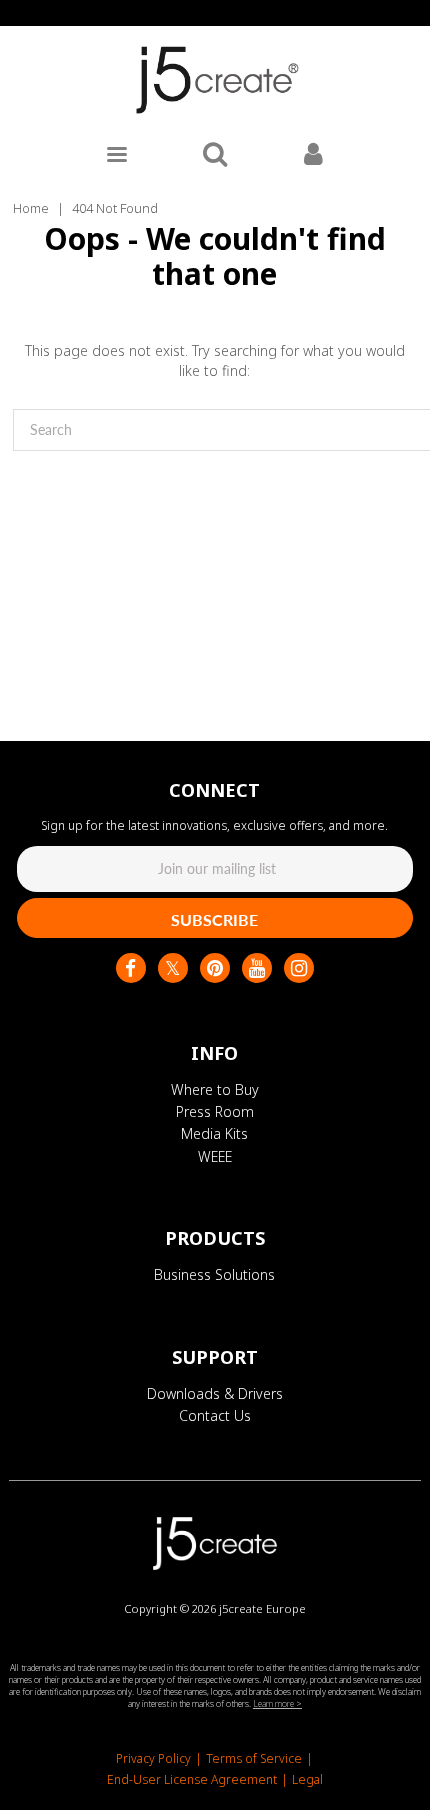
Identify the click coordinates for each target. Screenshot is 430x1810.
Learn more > (277, 1703)
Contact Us (215, 1415)
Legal (307, 1779)
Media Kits (214, 1133)
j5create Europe (262, 1608)
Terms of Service (254, 1758)
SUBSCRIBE (214, 919)
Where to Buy (215, 1089)
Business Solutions (214, 1274)
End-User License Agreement (192, 1779)
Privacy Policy (153, 1758)
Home (31, 208)
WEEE (215, 1156)
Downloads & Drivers (215, 1393)
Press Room (215, 1111)
